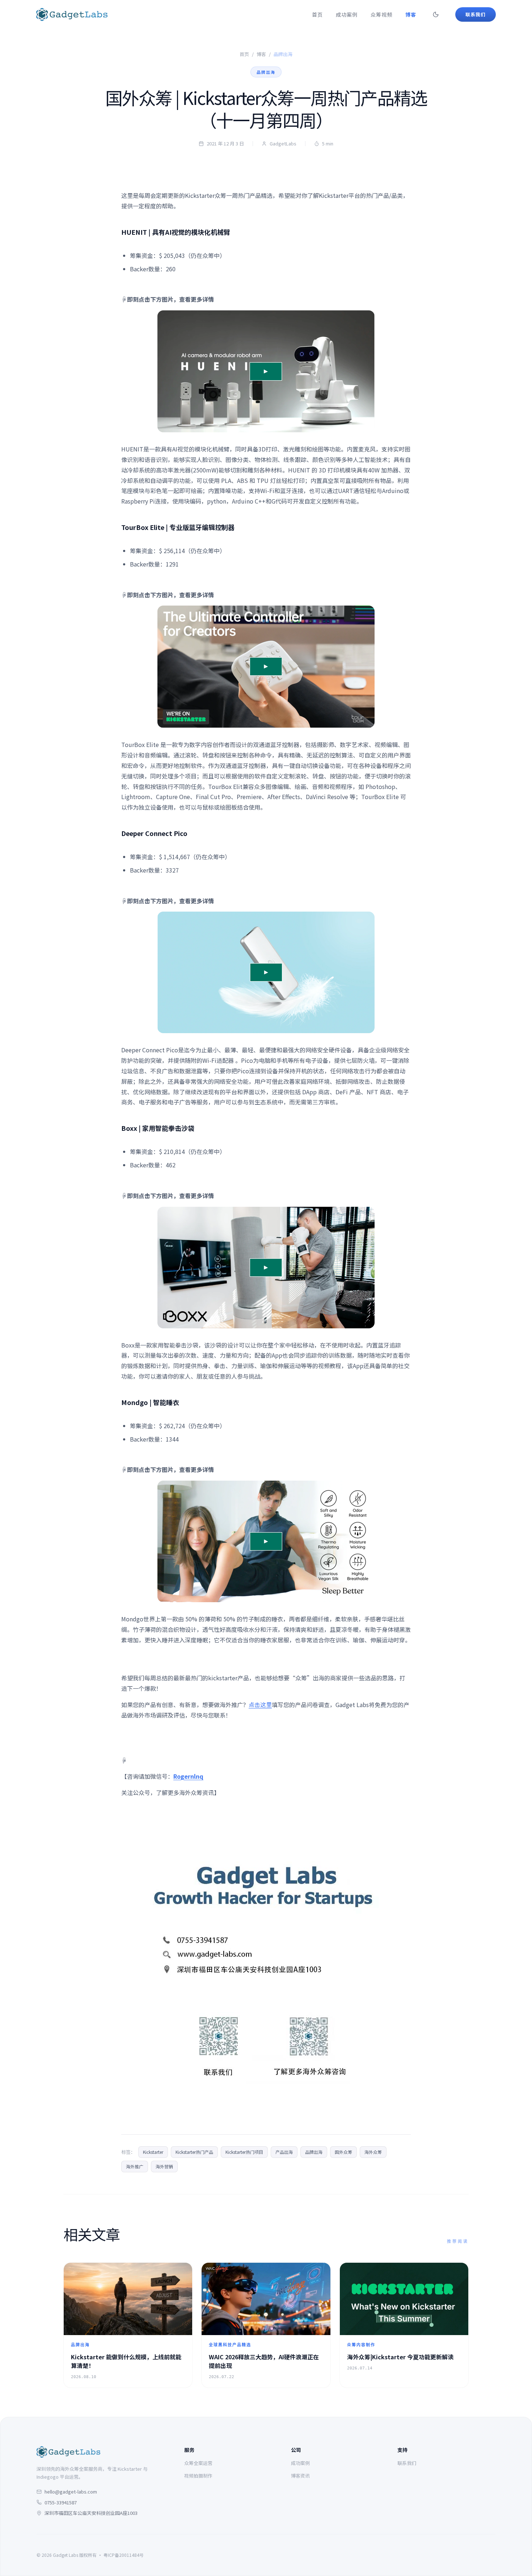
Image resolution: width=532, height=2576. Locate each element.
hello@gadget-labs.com (71, 2492)
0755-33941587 (61, 2502)
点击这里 (260, 1705)
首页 (317, 14)
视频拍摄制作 (198, 2476)
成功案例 (347, 14)
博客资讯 (300, 2476)
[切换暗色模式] (436, 14)
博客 (411, 14)
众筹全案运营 (198, 2463)
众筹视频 (381, 14)
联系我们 (407, 2463)
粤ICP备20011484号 (124, 2555)
